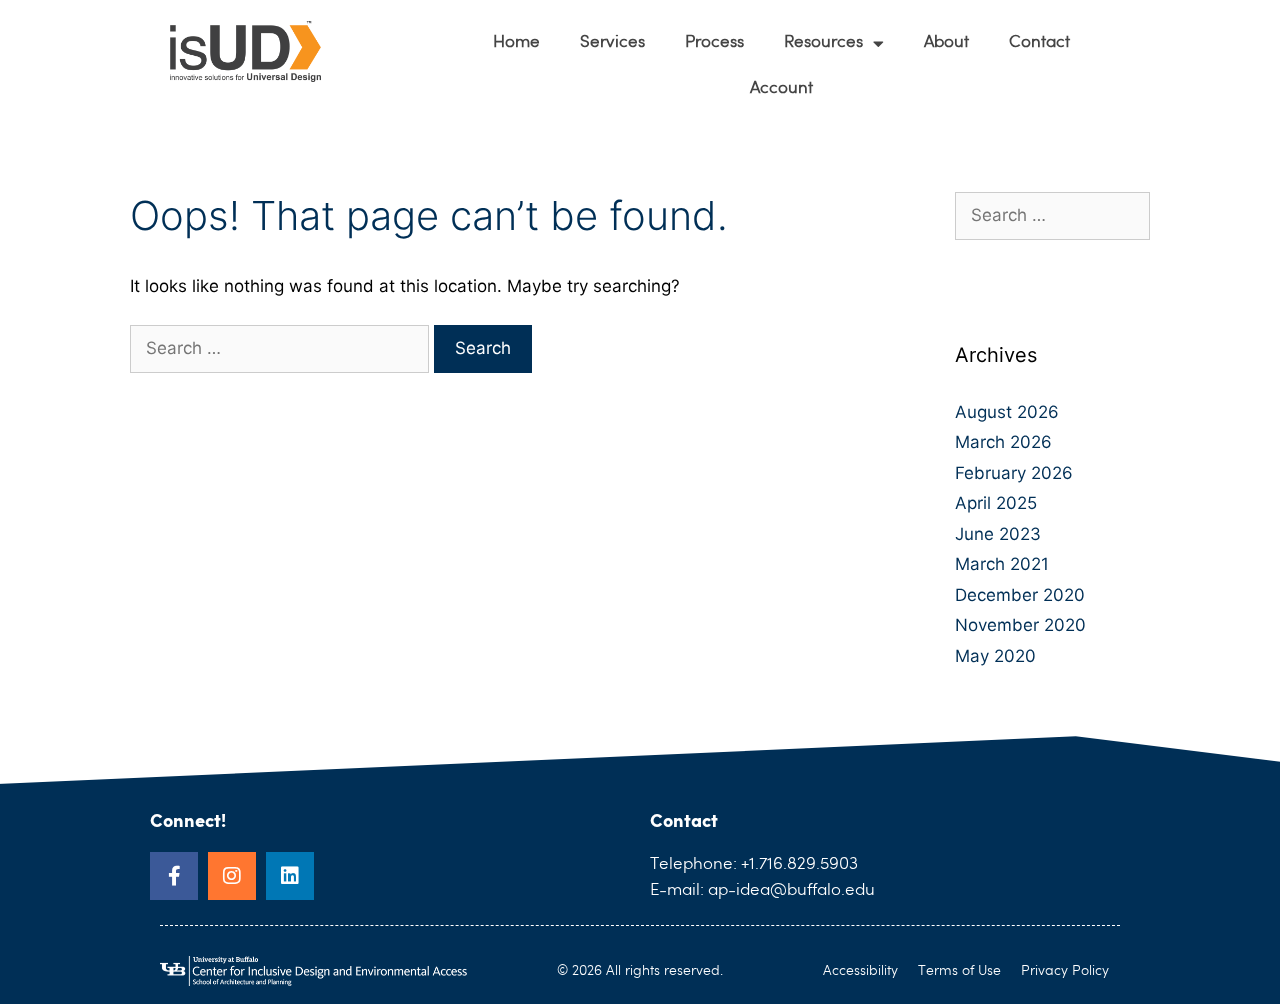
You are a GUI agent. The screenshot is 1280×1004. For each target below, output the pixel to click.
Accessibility (860, 971)
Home (516, 42)
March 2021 (1002, 564)
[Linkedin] (290, 876)
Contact (1039, 42)
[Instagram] (232, 876)
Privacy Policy (1065, 971)
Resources (823, 42)
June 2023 (998, 534)
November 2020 (1020, 625)
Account (781, 88)
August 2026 (1007, 412)
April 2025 (996, 503)
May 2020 (995, 656)
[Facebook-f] (174, 876)
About (946, 42)
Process (714, 42)
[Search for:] (282, 348)
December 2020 (1020, 595)
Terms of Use (959, 971)
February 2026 (1014, 473)
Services (612, 42)
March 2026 (1003, 442)
